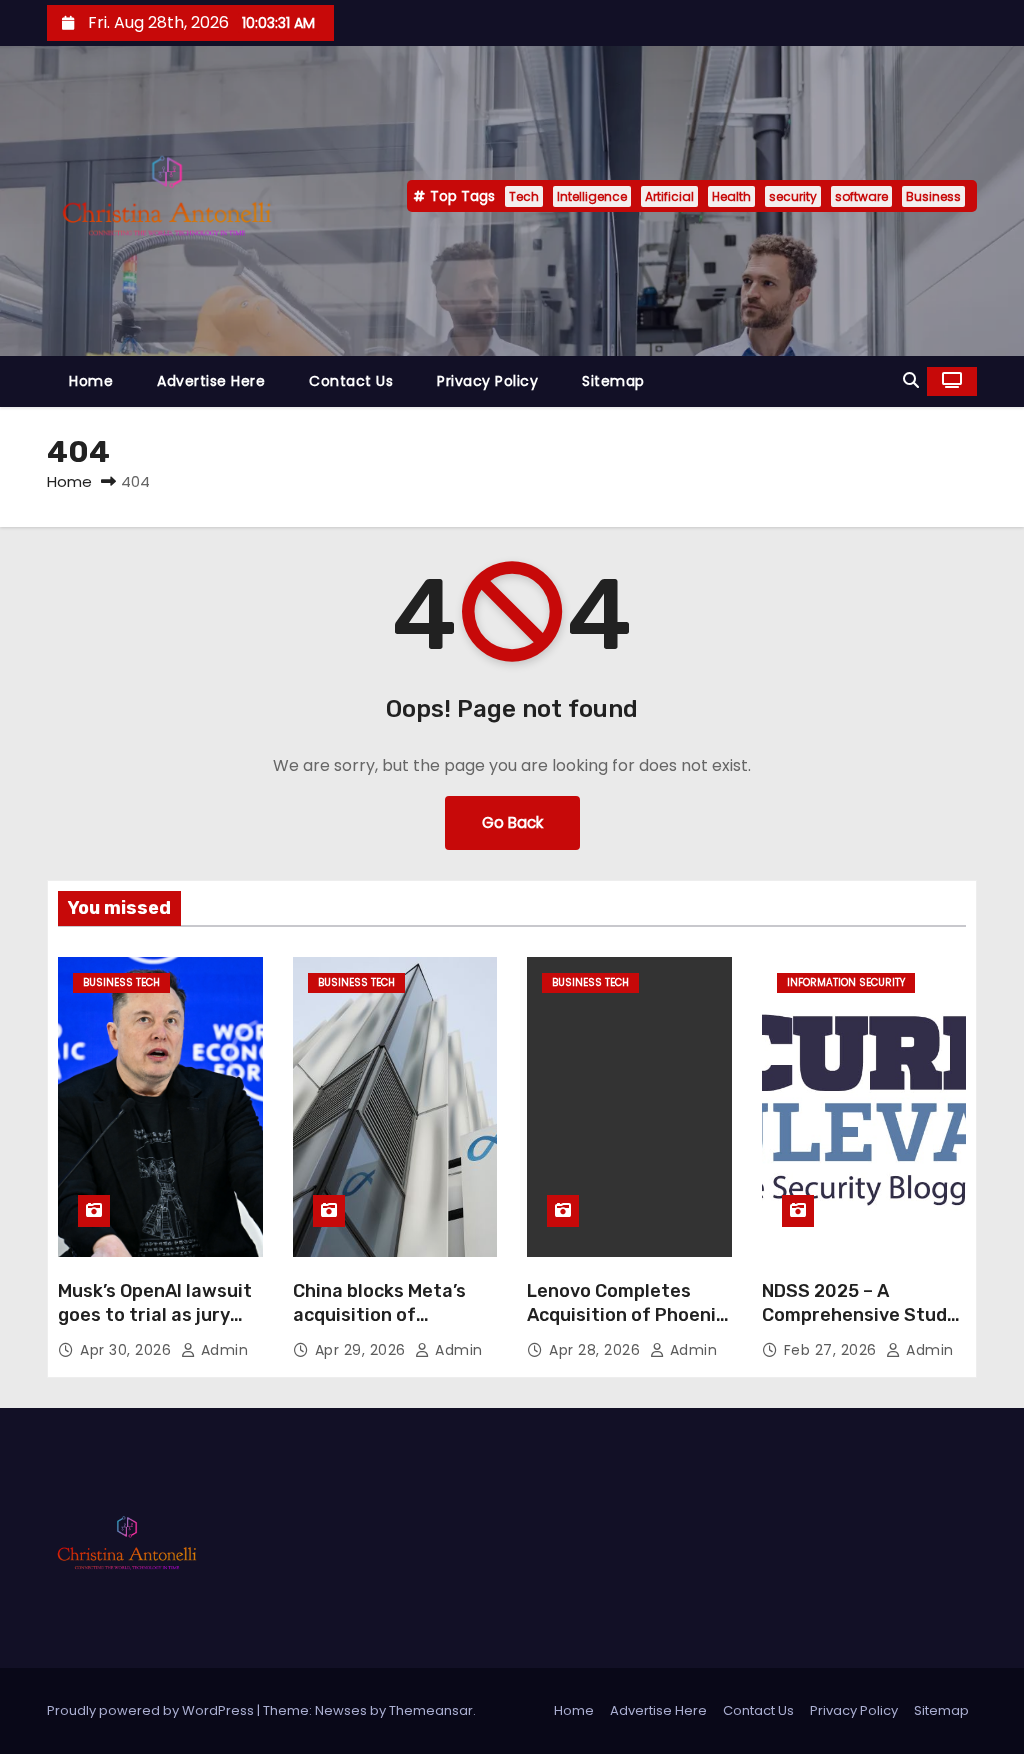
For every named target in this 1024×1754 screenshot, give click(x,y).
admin (222, 1350)
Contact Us (351, 381)
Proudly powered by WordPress (152, 1710)
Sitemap (613, 381)
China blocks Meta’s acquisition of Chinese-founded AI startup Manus (380, 1327)
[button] (911, 380)
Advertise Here (211, 381)
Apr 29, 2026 (363, 1350)
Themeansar (431, 1710)
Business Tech (121, 982)
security (793, 196)
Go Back (512, 822)
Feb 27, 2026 (833, 1350)
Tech (524, 196)
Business (933, 196)
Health (731, 196)
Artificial (669, 196)
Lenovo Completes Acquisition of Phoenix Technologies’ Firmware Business (626, 1327)
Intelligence (592, 196)
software (861, 196)
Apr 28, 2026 (597, 1350)
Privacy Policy (487, 381)
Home (91, 381)
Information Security (846, 982)
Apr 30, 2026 (128, 1350)
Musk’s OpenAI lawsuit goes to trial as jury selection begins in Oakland (155, 1327)
